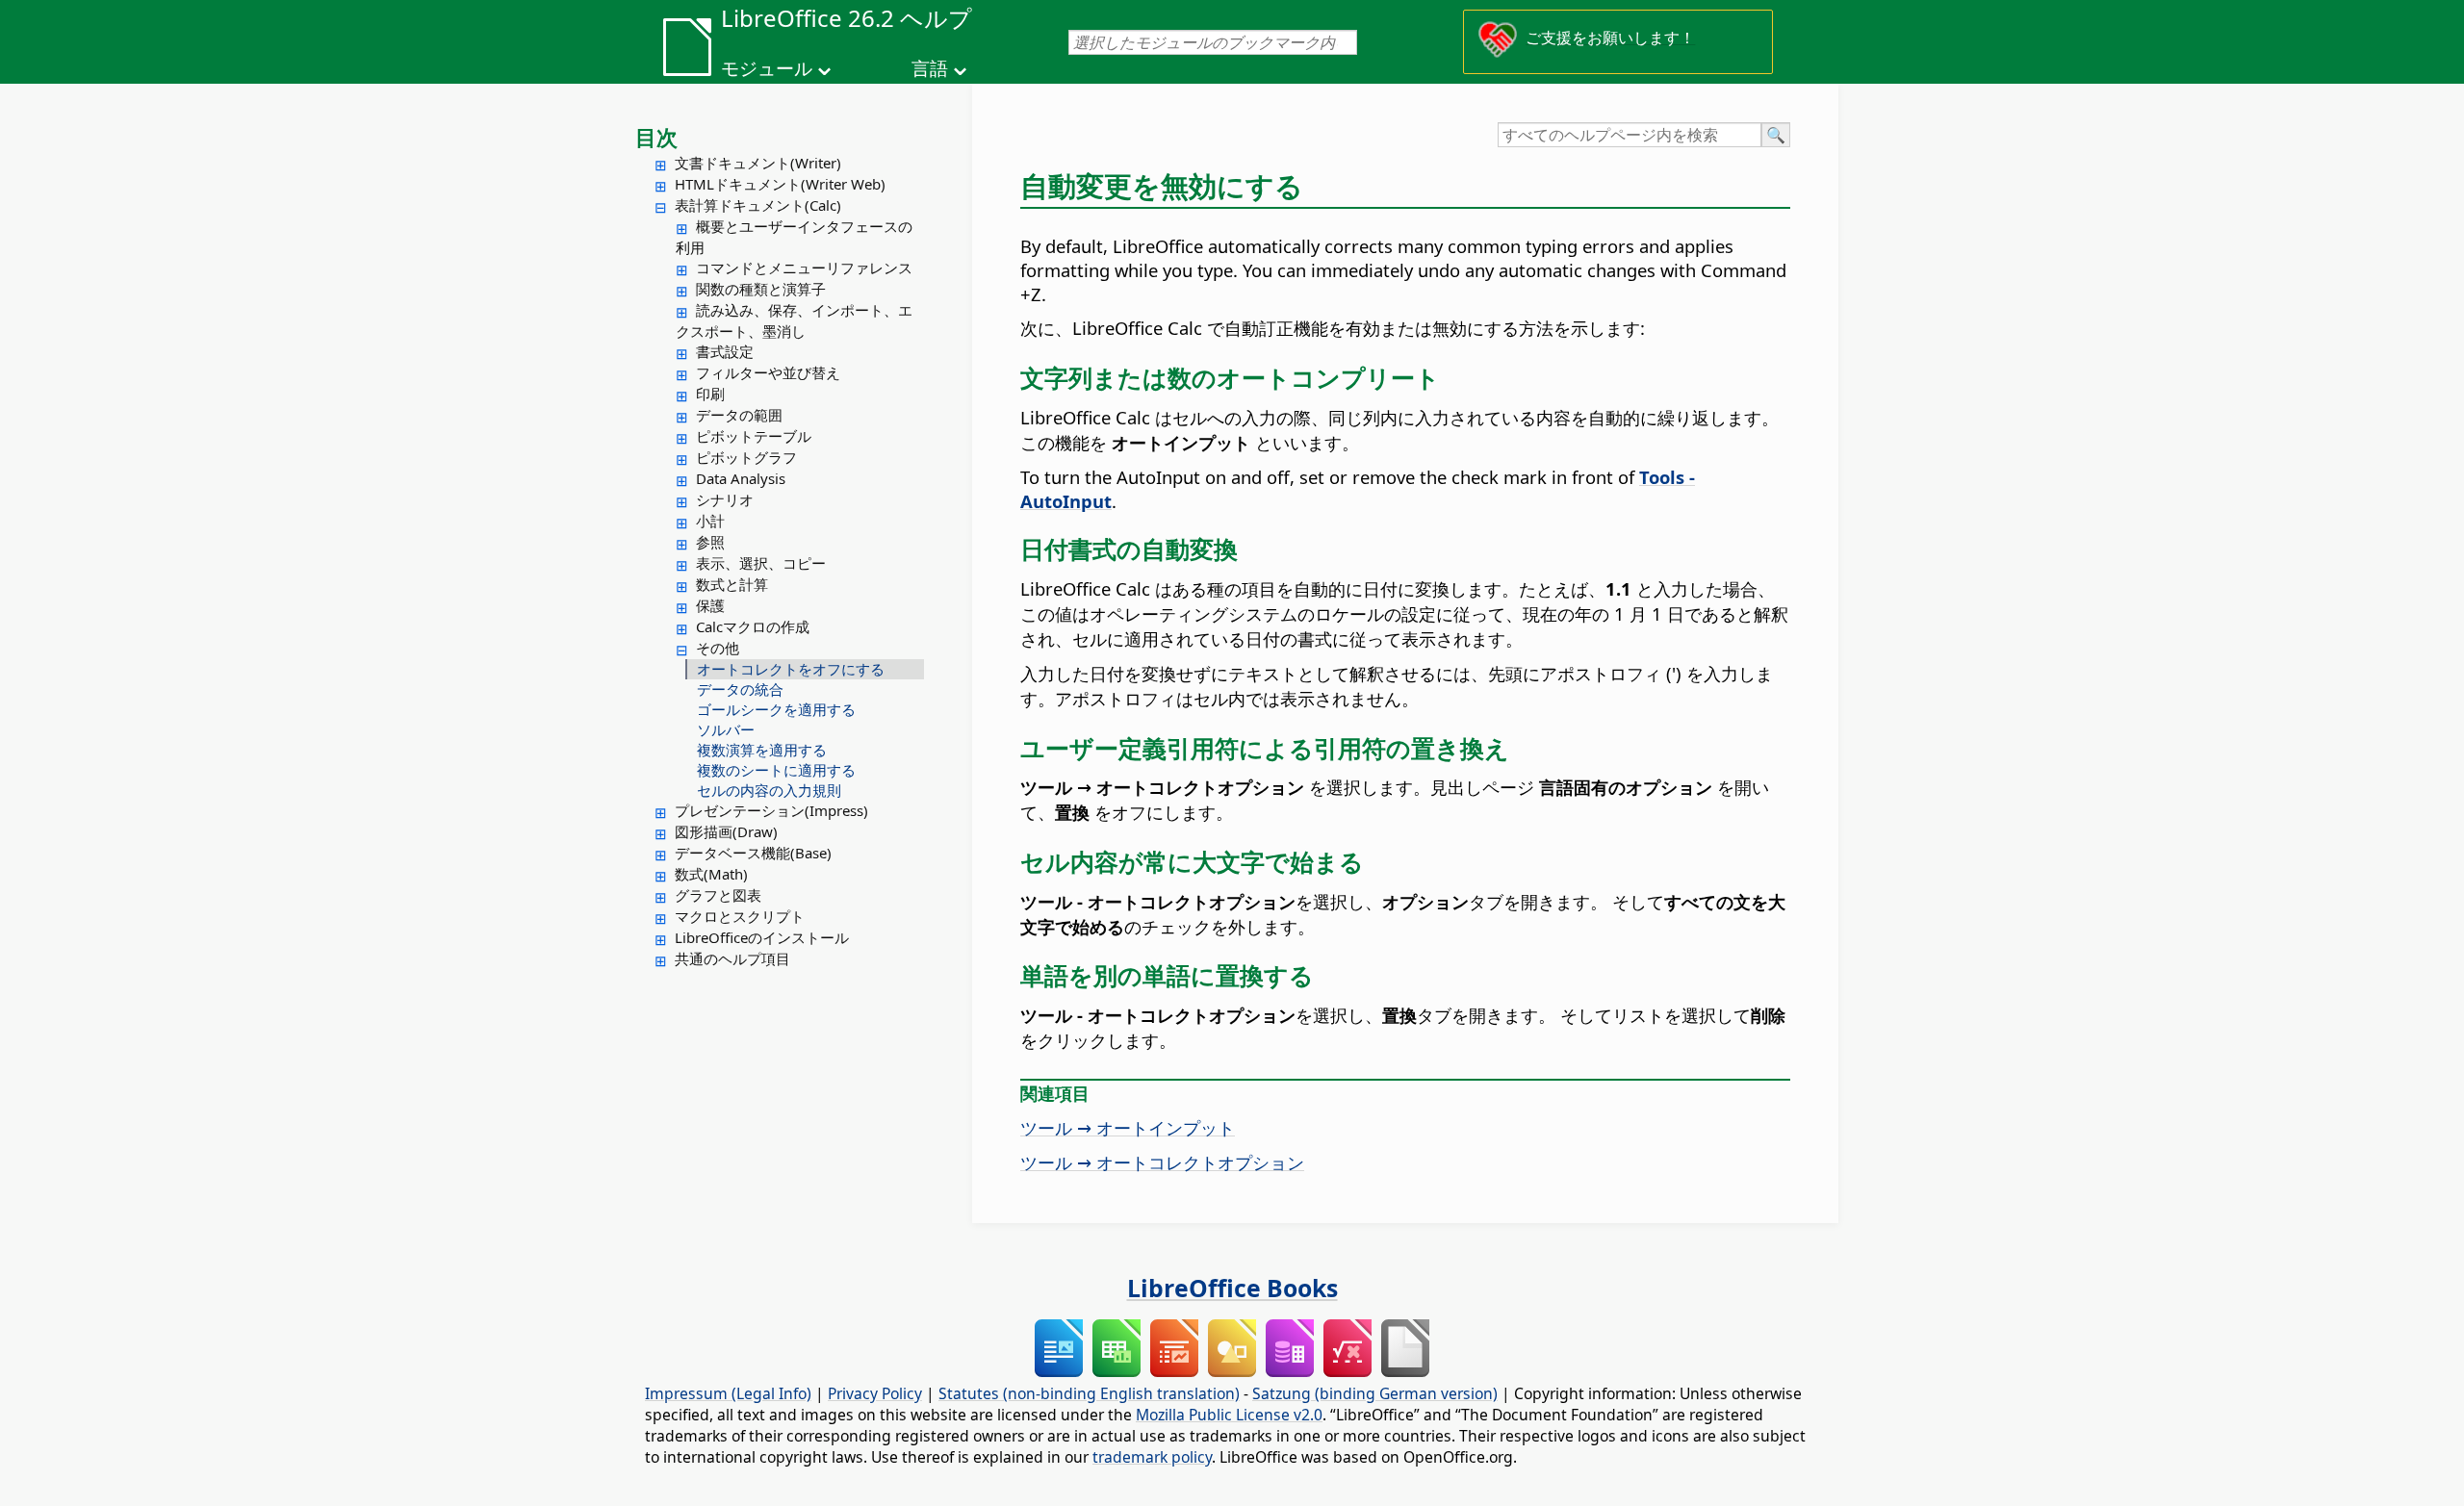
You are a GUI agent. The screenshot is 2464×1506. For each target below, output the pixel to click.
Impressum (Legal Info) (728, 1393)
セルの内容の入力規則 (769, 790)
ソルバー (726, 729)
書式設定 (725, 351)
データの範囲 (739, 415)
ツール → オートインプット (1128, 1127)
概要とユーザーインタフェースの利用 (794, 237)
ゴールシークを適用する (776, 709)
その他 (718, 648)
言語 (930, 68)
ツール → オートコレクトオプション (1162, 1162)
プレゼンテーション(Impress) (771, 810)
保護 (710, 605)
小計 (710, 521)
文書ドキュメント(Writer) (758, 163)
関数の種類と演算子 (761, 289)
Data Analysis (741, 478)
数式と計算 (732, 584)
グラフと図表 (718, 895)
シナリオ (725, 499)
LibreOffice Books (1232, 1288)
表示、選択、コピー (761, 563)
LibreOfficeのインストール (762, 937)
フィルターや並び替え (768, 372)
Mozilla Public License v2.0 (1229, 1415)
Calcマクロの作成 (753, 626)
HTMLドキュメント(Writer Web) (780, 184)
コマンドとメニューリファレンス (804, 268)
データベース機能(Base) (753, 853)
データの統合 (740, 689)
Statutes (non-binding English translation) (1089, 1393)
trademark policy (1152, 1457)
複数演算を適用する (762, 750)
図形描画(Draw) (726, 831)
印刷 (710, 394)
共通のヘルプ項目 (732, 958)
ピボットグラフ (746, 457)
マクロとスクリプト (740, 916)
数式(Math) (711, 874)
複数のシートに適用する (776, 770)
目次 (656, 137)
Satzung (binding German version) (1375, 1393)
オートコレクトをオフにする (791, 669)
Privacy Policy (875, 1393)
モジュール (767, 68)
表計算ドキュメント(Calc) (758, 205)
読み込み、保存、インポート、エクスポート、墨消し (794, 320)
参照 (710, 542)
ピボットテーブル (754, 436)
